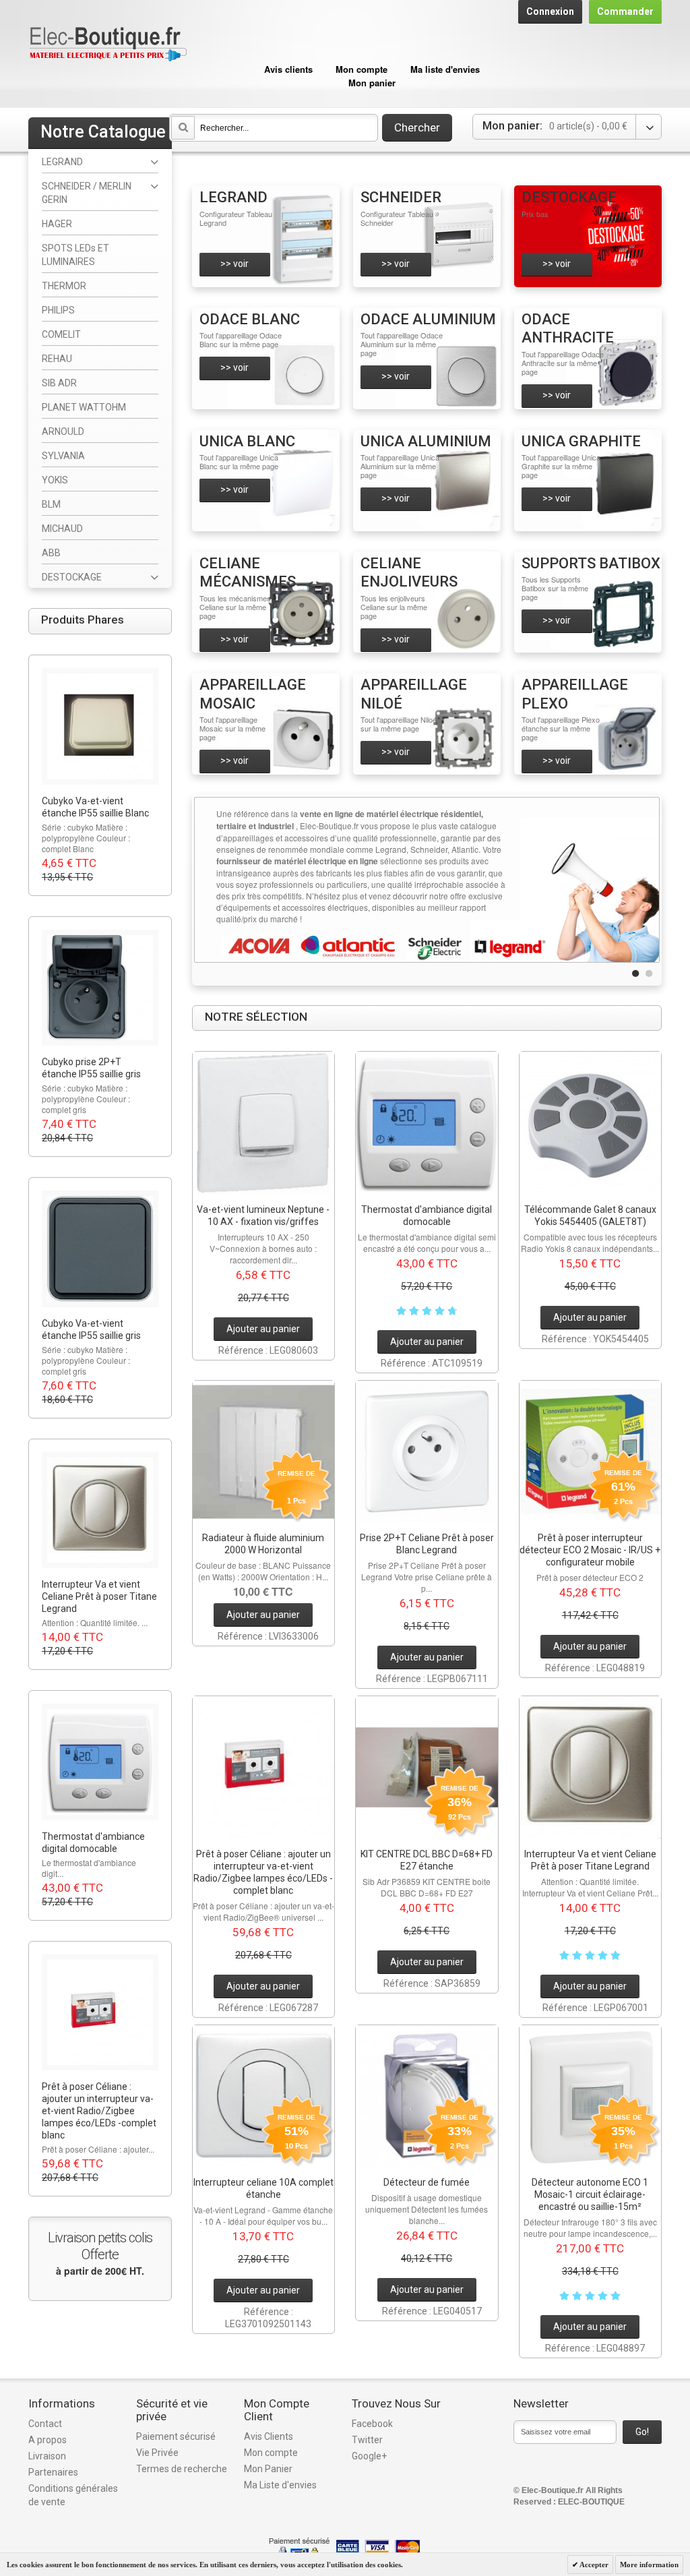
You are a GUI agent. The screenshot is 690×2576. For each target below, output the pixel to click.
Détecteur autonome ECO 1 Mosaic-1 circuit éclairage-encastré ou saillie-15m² (590, 2194)
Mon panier (372, 83)
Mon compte (362, 69)
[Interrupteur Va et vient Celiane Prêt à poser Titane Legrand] (591, 1767)
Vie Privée (157, 2453)
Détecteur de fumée (427, 2182)
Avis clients (288, 69)
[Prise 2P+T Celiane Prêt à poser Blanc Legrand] (427, 1452)
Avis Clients (269, 2436)
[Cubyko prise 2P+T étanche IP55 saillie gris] (100, 988)
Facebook (372, 2424)
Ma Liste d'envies (280, 2485)
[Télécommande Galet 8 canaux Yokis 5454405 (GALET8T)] (591, 1123)
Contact (45, 2424)
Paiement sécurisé (176, 2436)
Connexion (550, 11)
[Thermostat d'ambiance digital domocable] (427, 1123)
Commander (625, 11)
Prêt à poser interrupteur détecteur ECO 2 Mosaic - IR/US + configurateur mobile (590, 1550)
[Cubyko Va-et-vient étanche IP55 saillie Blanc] (100, 726)
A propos (48, 2440)
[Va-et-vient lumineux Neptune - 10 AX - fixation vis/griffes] (264, 1123)
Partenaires (53, 2472)
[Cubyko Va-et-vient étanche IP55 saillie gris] (100, 1249)
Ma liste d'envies (445, 69)
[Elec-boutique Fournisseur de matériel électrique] (108, 25)
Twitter (367, 2440)
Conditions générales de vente (73, 2495)
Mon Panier (268, 2469)
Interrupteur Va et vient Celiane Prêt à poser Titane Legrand (99, 1596)
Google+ (369, 2456)
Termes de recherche (182, 2469)
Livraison (47, 2456)
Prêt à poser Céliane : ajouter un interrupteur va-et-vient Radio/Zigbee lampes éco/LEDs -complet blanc (99, 2111)
